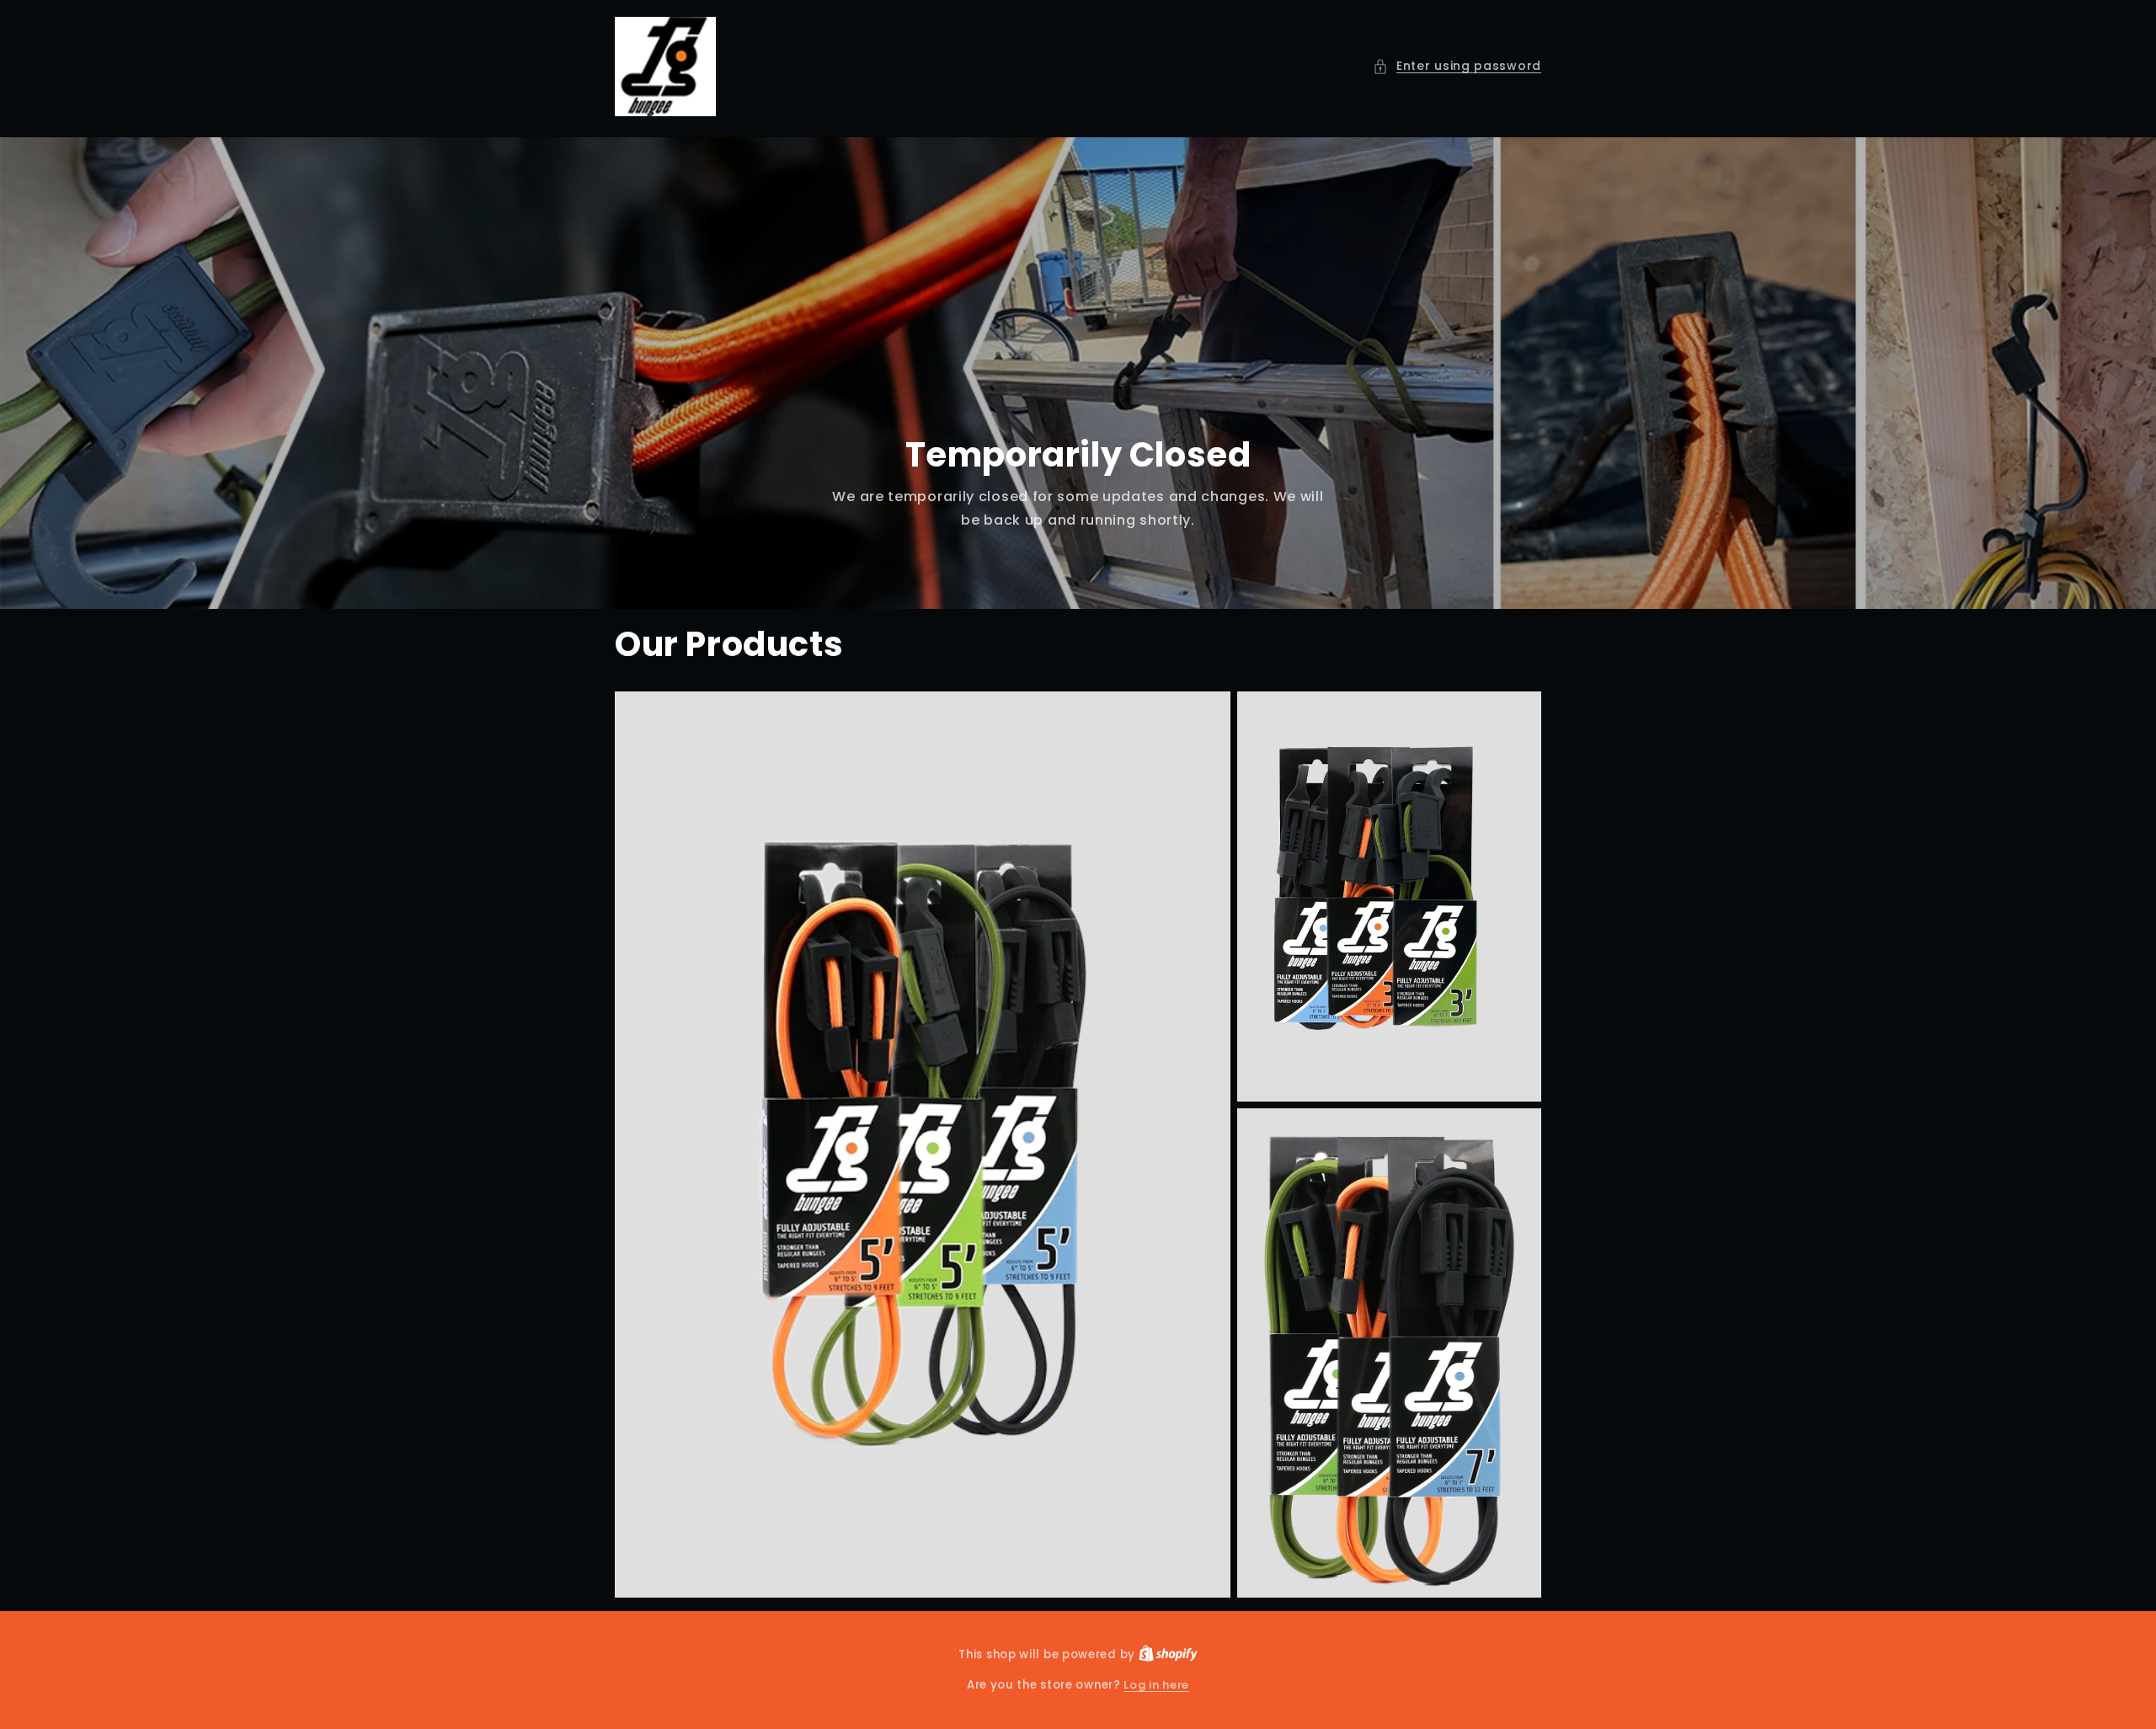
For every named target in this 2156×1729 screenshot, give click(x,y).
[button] (1457, 66)
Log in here (1156, 1685)
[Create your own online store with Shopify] (1168, 1654)
